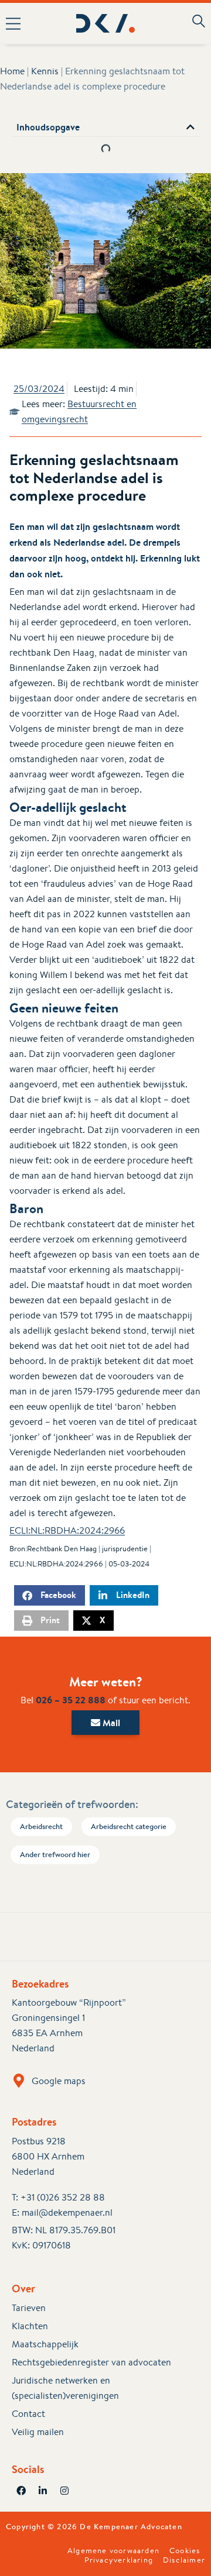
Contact (28, 2414)
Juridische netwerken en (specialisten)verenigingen (65, 2388)
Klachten (30, 2326)
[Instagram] (64, 2491)
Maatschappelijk (45, 2344)
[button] (17, 23)
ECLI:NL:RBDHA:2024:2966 (67, 1530)
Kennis (45, 71)
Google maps (59, 2081)
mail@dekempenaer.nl (67, 2212)
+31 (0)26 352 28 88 (63, 2197)
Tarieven (29, 2308)
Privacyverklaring (119, 2560)
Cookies (185, 2551)
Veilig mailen (38, 2432)
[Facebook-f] (21, 2491)
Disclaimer (184, 2560)
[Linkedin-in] (43, 2491)
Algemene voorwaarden (113, 2551)
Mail (110, 1723)
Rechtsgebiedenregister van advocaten (91, 2362)
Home (12, 71)
